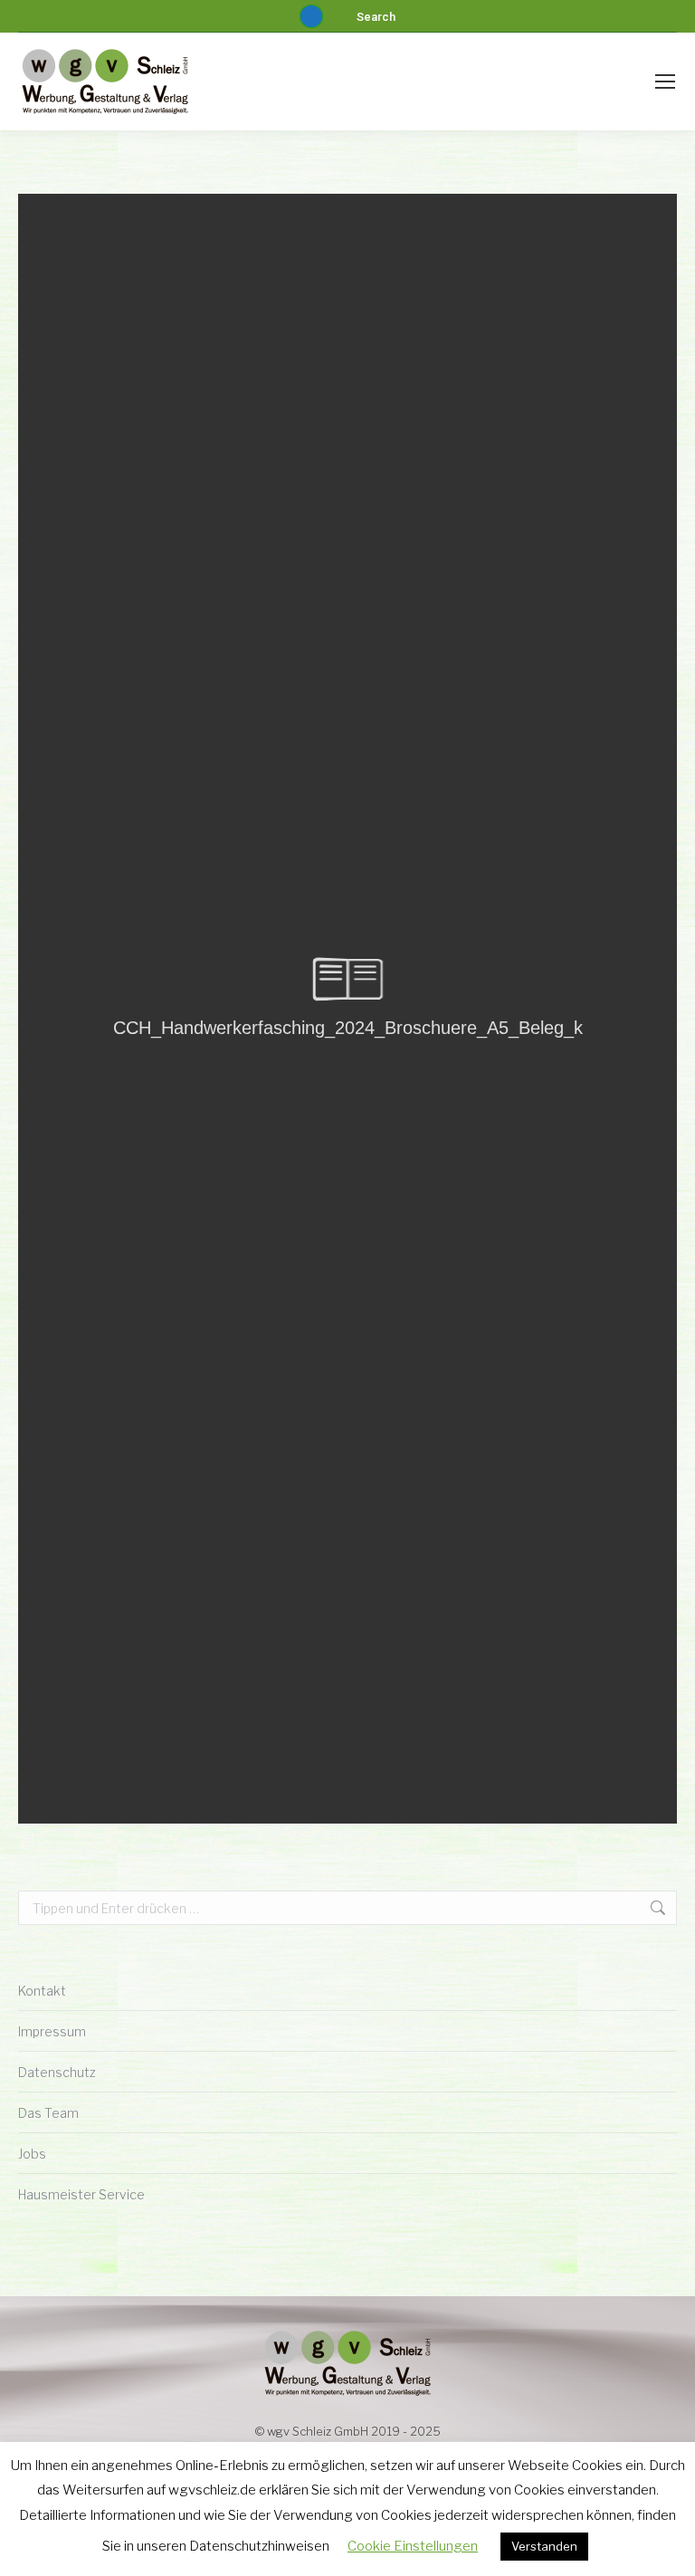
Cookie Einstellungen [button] (413, 2546)
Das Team (48, 2113)
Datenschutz (57, 2072)
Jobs (32, 2154)
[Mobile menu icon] (665, 81)
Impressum (52, 2031)
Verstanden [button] (544, 2546)
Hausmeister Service (81, 2194)
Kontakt (42, 1991)
